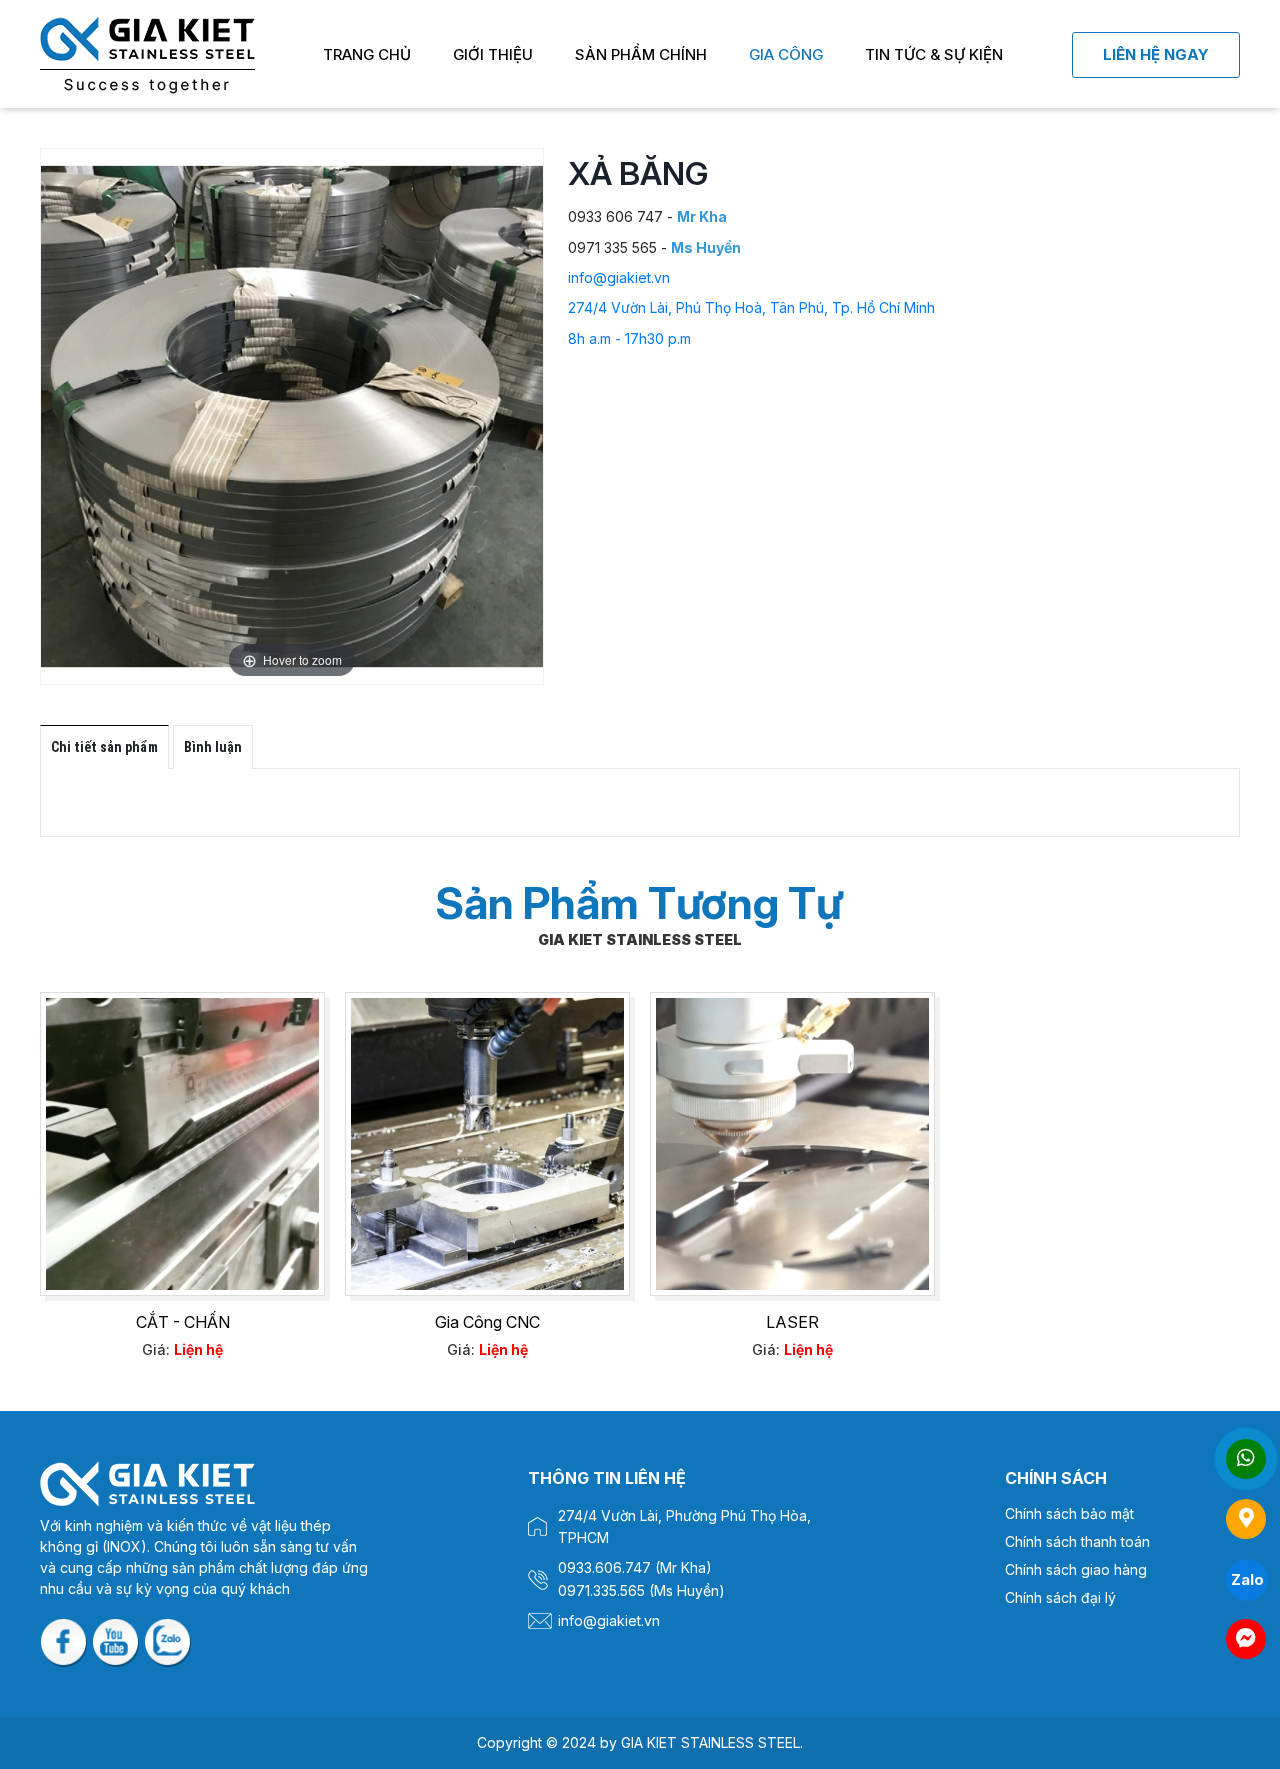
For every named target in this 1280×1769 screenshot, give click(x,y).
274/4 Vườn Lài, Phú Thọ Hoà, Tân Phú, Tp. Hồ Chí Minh (751, 307)
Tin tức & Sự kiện (934, 54)
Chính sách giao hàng (1076, 1569)
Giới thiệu (493, 54)
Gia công (786, 54)
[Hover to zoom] (292, 415)
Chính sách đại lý (1060, 1597)
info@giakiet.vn (619, 277)
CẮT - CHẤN (183, 1322)
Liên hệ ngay (1156, 54)
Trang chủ (367, 54)
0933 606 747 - (647, 216)
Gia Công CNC (487, 1322)
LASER (792, 1322)
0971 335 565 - (654, 247)
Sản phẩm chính (641, 54)
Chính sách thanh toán (1077, 1541)
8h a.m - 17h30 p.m (629, 338)
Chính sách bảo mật (1069, 1513)
